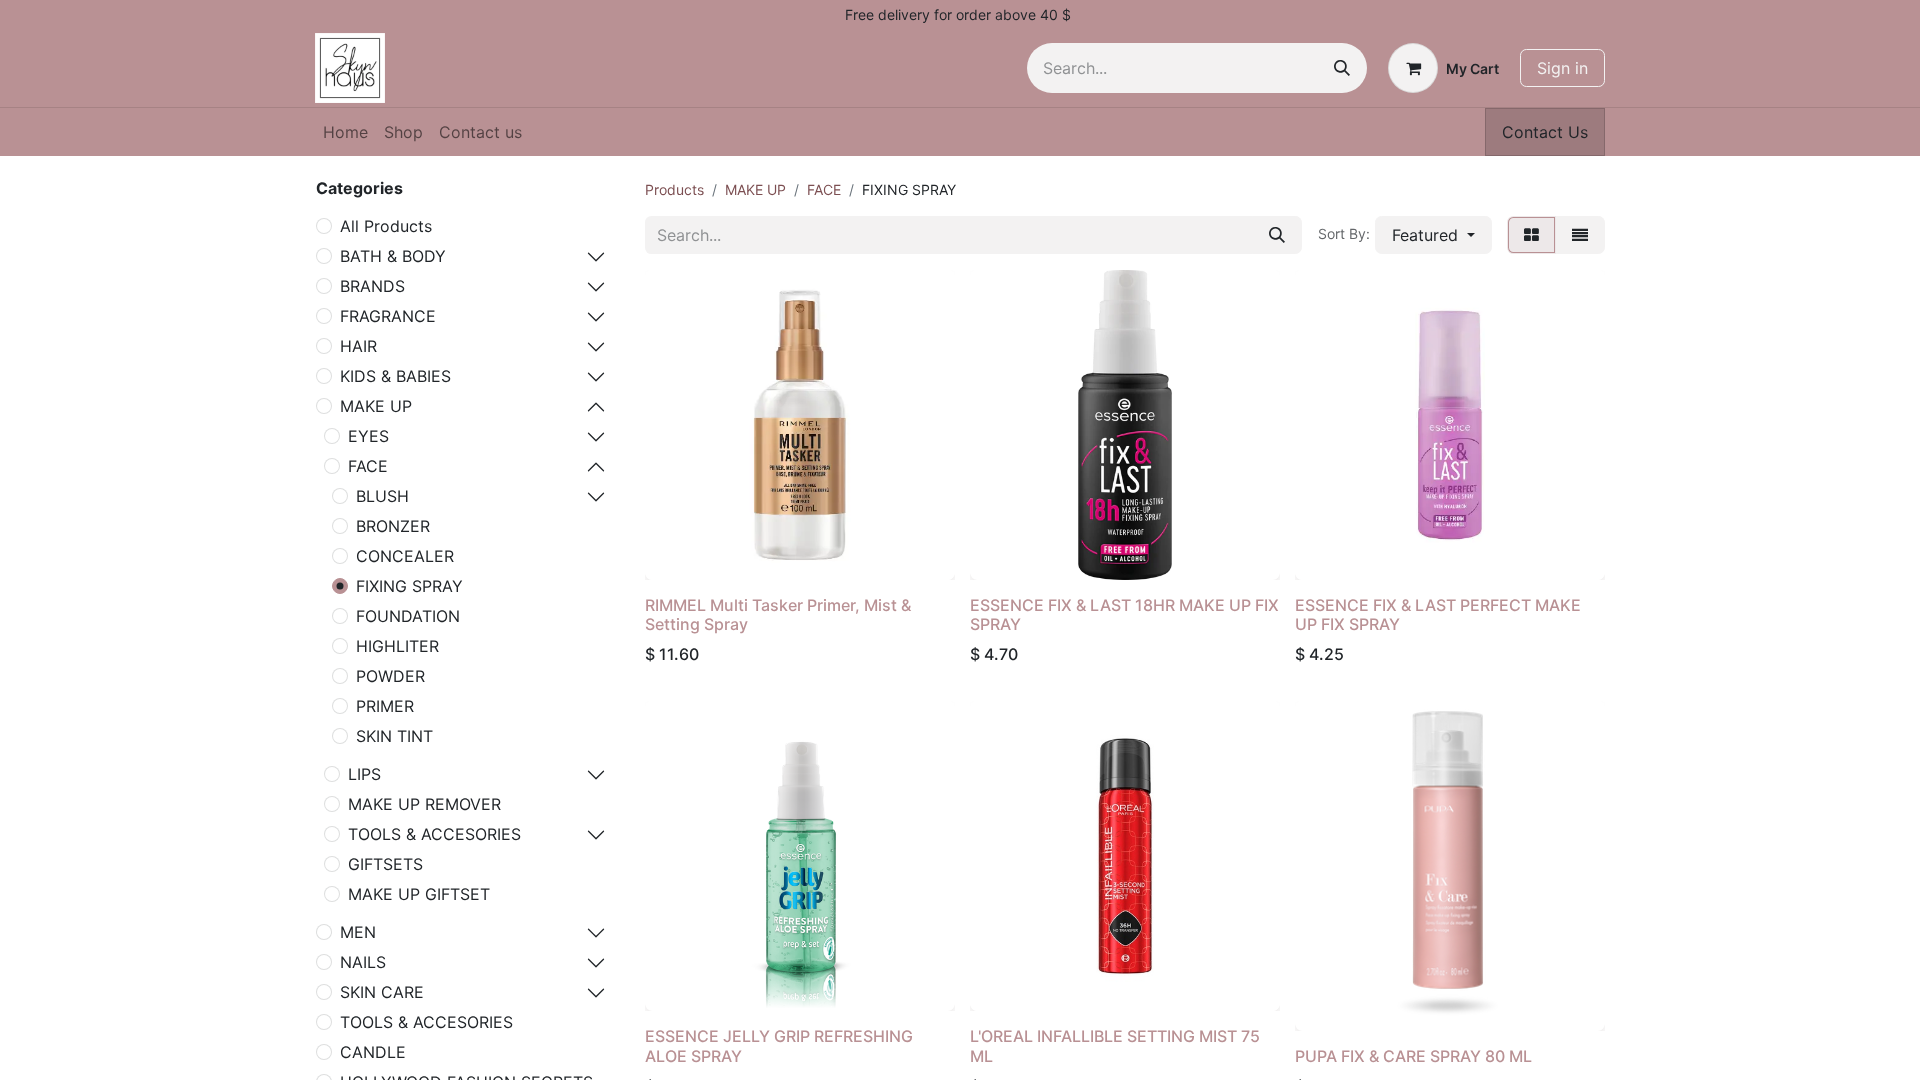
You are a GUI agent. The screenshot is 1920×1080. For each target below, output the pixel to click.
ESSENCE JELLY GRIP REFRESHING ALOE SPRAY (779, 1045)
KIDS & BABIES (395, 376)
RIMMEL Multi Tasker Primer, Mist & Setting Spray (778, 614)
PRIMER (385, 706)
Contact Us (1545, 132)
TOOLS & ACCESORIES (434, 834)
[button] (1433, 235)
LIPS (364, 774)
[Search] (1342, 68)
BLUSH (382, 496)
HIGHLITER (397, 646)
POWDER (390, 676)
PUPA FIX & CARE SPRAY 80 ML (1413, 1056)
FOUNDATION (408, 616)
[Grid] (1531, 235)
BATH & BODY (393, 256)
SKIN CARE (382, 992)
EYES (368, 436)
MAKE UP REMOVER (424, 804)
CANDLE (373, 1052)
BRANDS (372, 286)
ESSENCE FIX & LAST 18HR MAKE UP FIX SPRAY (1124, 614)
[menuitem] (345, 132)
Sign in (1562, 68)
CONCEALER (405, 556)
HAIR (358, 346)
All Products (386, 226)
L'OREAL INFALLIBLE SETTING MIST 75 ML (1115, 1045)
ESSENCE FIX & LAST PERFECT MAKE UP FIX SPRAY (1438, 614)
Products (674, 189)
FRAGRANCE (388, 316)
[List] (1580, 235)
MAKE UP (376, 406)
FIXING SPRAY (409, 586)
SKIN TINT (394, 736)
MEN (358, 932)
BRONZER (393, 526)
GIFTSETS (385, 864)
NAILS (363, 962)
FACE (368, 466)
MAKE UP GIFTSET (419, 894)
